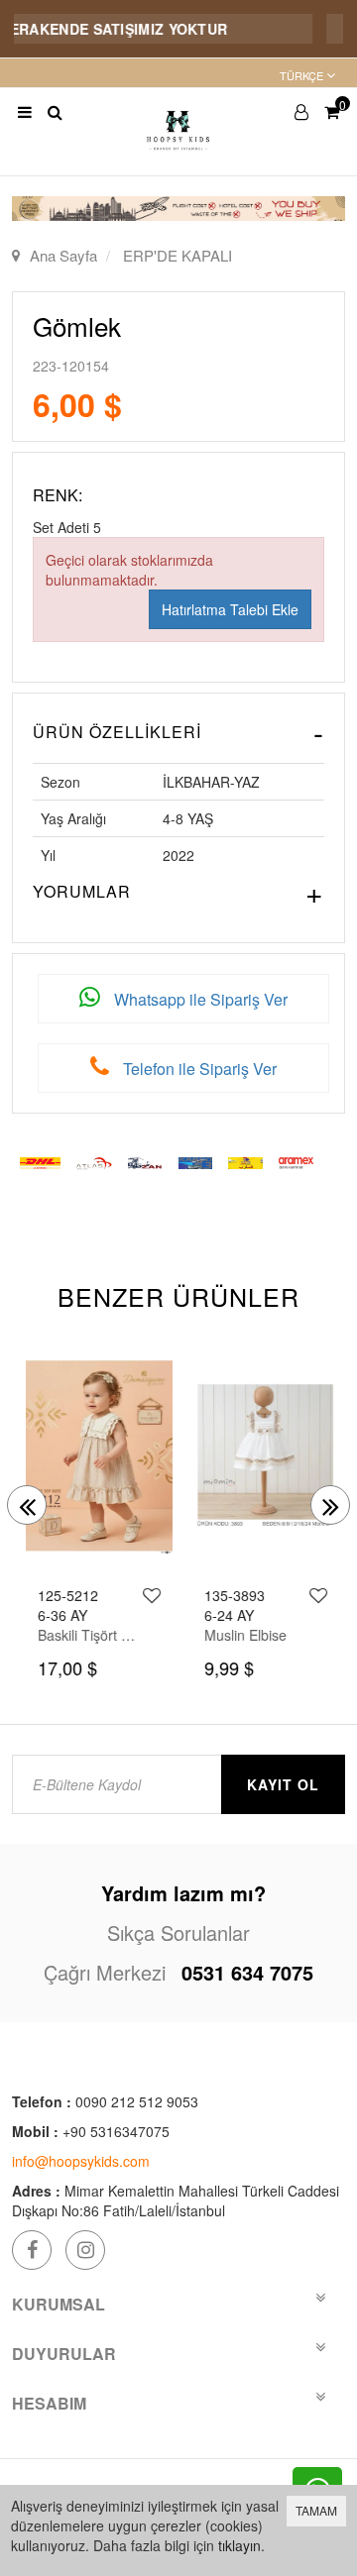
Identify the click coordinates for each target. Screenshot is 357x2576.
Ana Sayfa (63, 255)
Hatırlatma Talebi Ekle (230, 609)
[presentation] (27, 1505)
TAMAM (316, 2510)
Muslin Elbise (241, 1635)
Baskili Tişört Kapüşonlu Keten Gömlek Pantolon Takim (86, 1635)
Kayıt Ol (283, 1784)
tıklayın (239, 2545)
